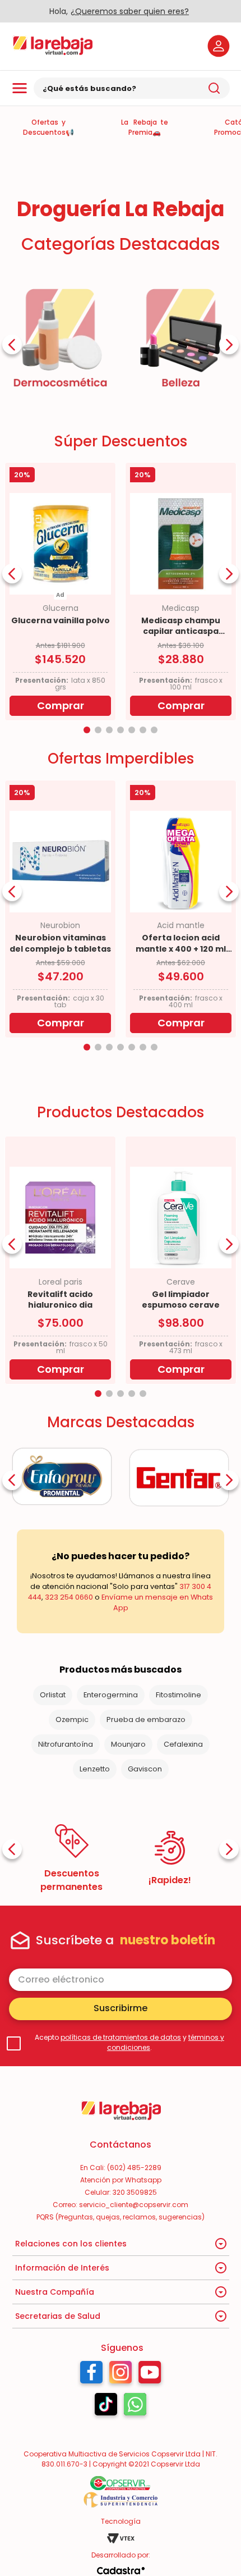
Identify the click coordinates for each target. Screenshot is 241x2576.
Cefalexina (183, 1744)
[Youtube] (150, 2375)
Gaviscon (145, 1769)
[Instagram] (121, 2375)
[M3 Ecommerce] (121, 2571)
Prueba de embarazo (146, 1719)
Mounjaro (128, 1744)
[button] (87, 730)
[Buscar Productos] (214, 88)
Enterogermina (111, 1695)
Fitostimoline (179, 1695)
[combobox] (132, 88)
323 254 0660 (69, 1597)
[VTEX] (121, 2538)
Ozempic (72, 1719)
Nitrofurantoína (66, 1744)
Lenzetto (95, 1769)
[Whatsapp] (135, 2407)
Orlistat (53, 1695)
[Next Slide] (229, 344)
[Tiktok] (106, 2407)
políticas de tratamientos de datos (121, 2037)
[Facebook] (91, 2375)
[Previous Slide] (12, 344)
